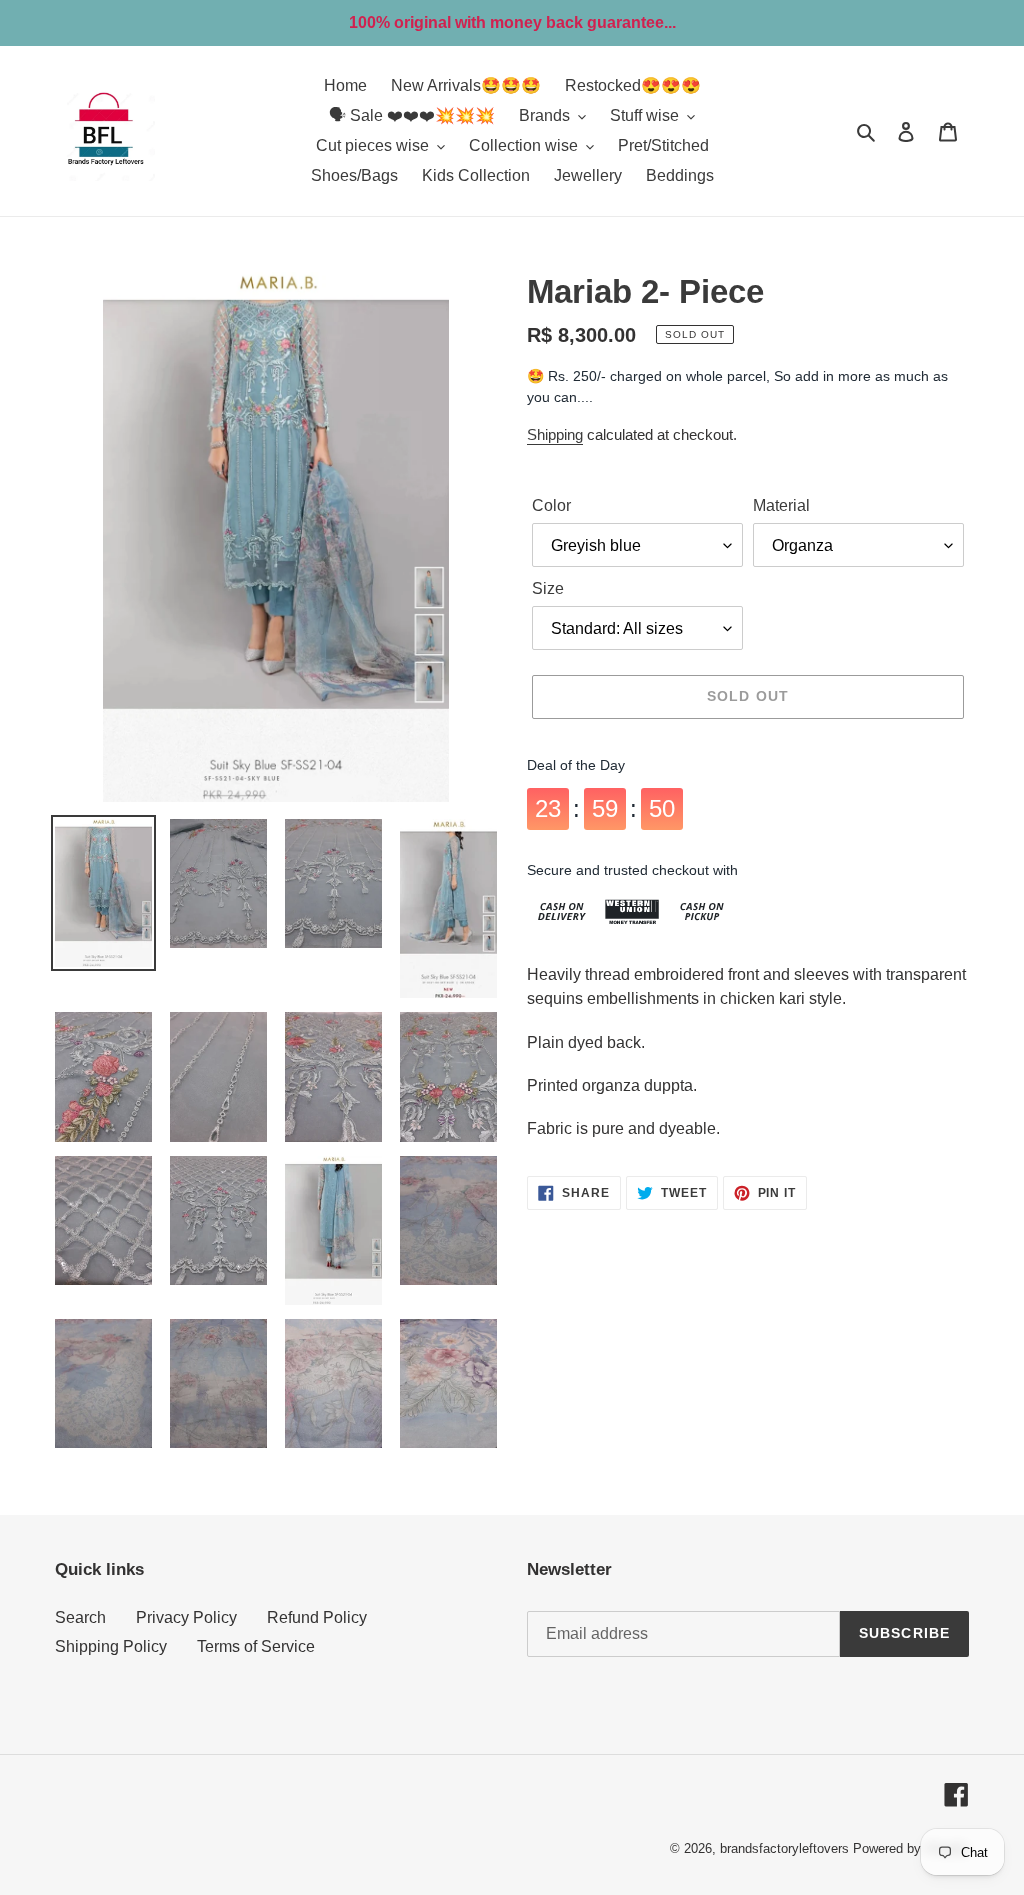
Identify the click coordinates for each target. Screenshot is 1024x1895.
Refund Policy (317, 1617)
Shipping (555, 434)
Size (548, 588)
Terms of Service (256, 1646)
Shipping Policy (111, 1646)
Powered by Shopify (911, 1848)
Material (781, 505)
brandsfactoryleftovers (784, 1848)
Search (80, 1617)
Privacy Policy (186, 1617)
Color (551, 505)
